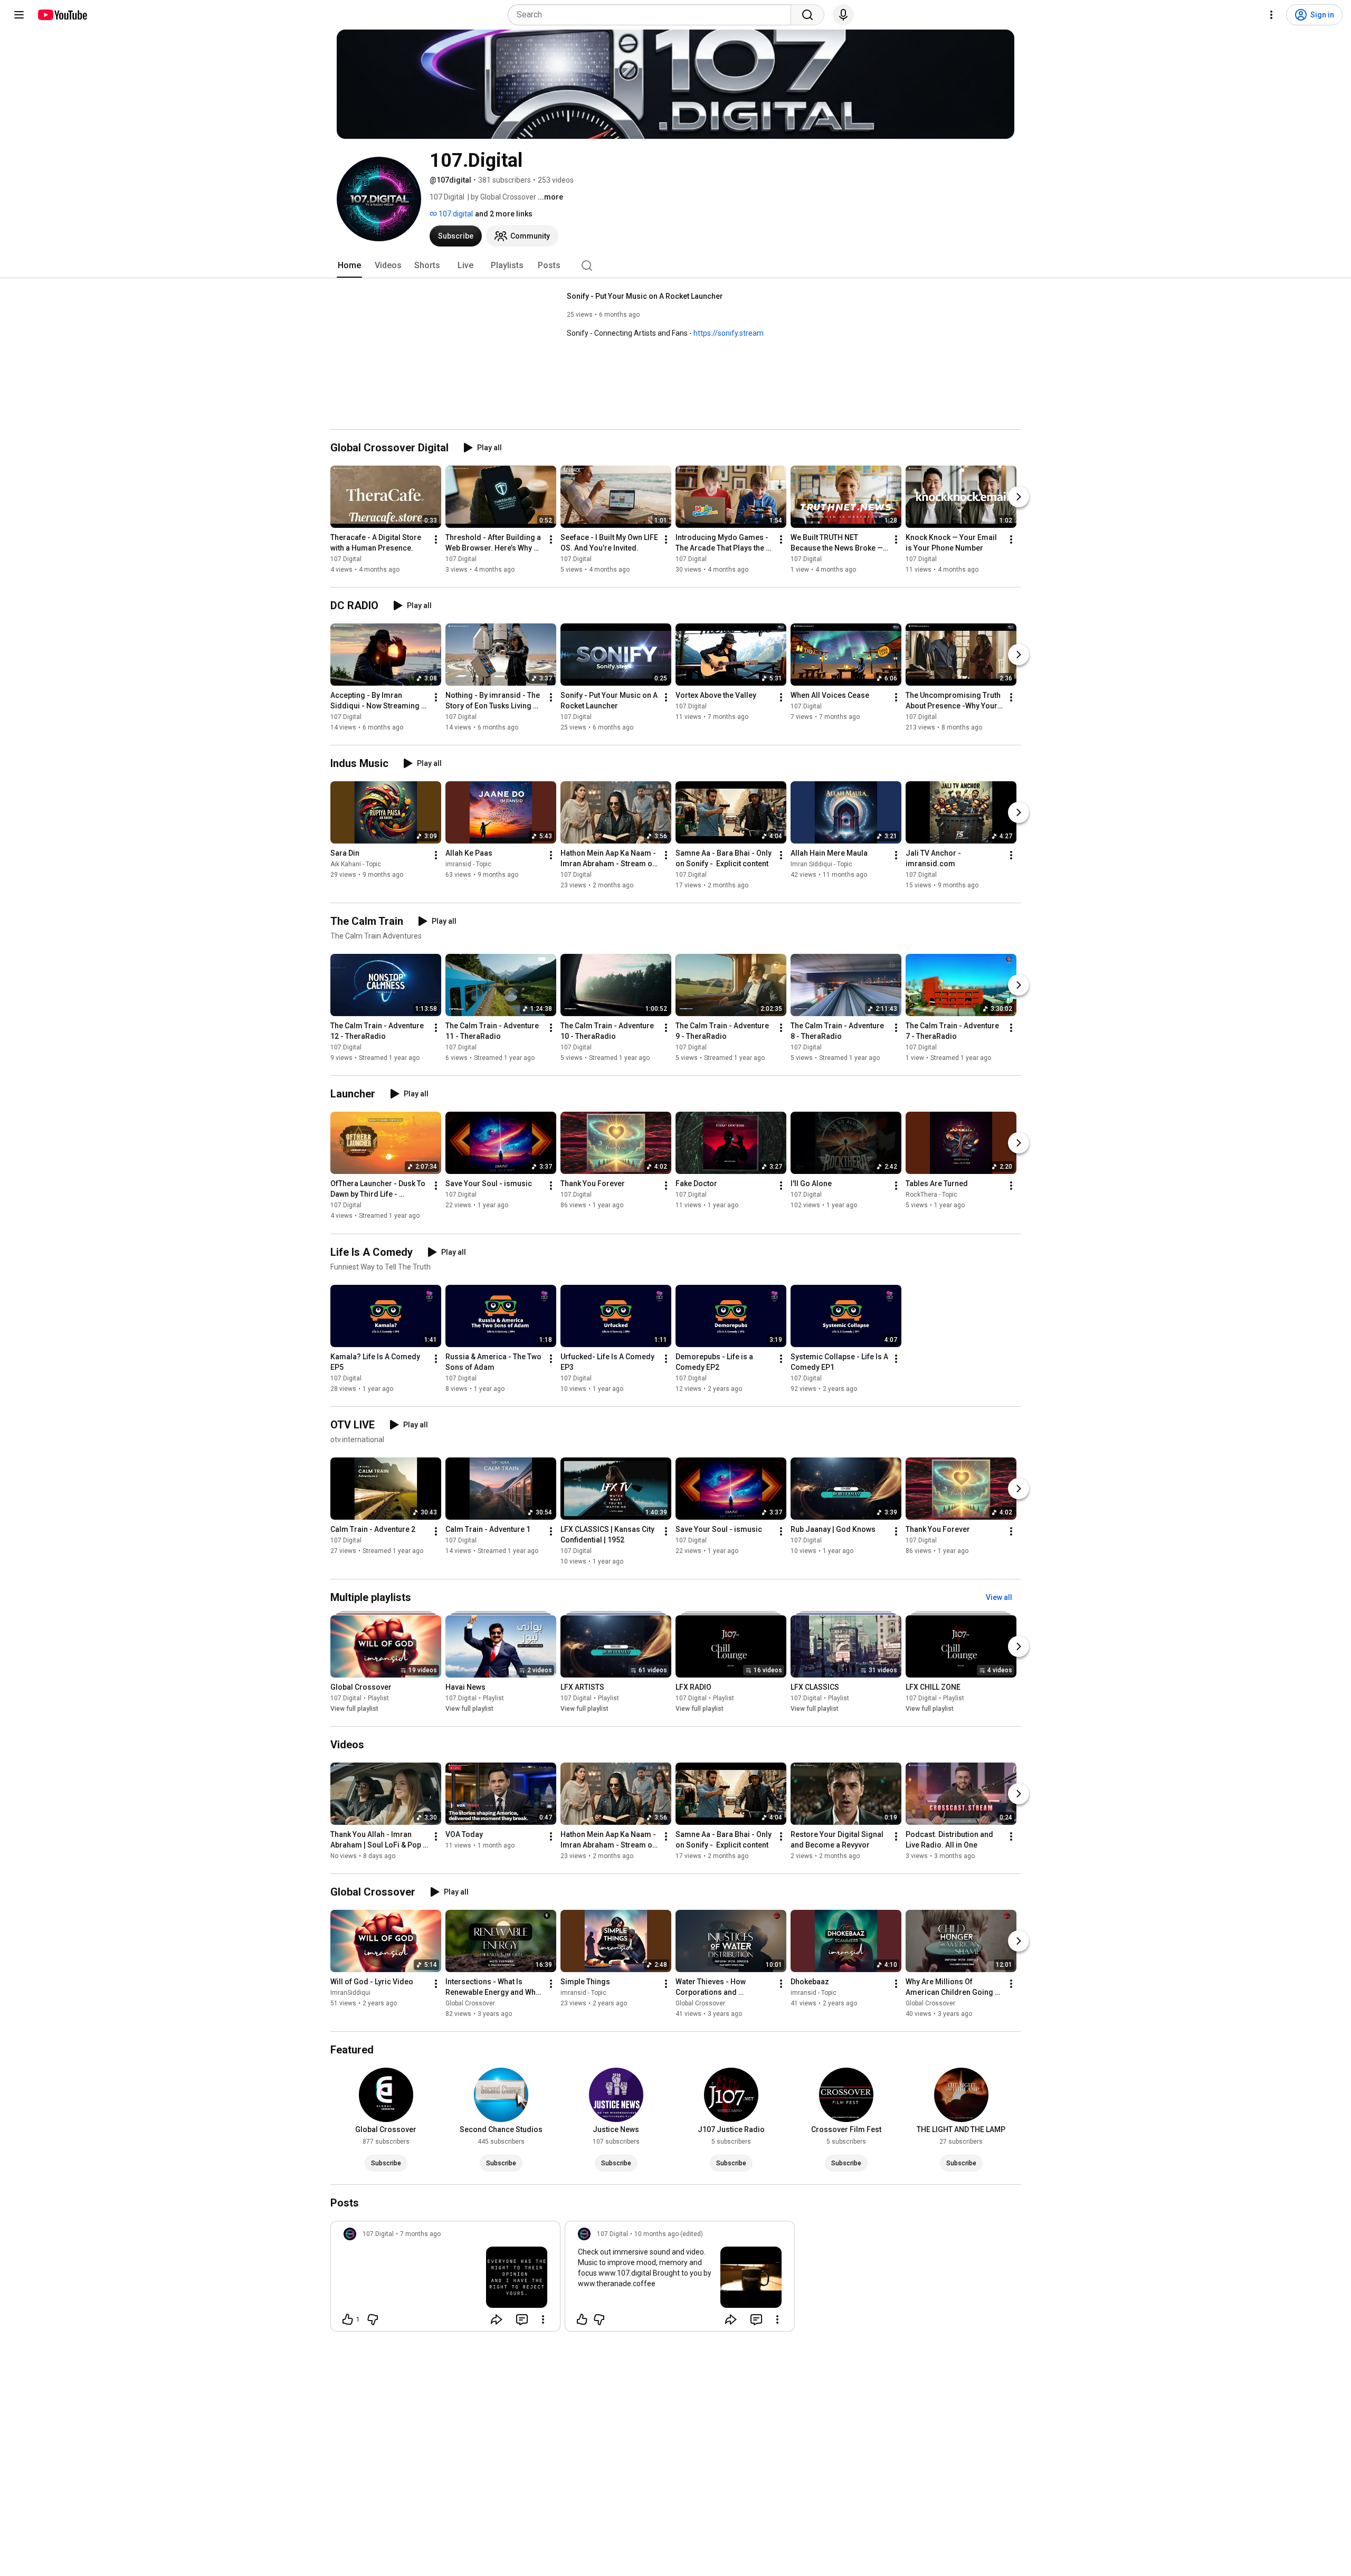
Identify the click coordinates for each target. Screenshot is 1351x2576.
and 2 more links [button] (504, 214)
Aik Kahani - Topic (356, 864)
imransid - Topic (468, 864)
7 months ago (420, 2234)
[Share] (497, 2319)
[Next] (1019, 497)
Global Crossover (470, 2003)
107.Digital (346, 559)
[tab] (349, 266)
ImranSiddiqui (350, 1993)
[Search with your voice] (843, 15)
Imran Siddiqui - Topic (821, 864)
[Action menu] (543, 2319)
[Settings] (1271, 15)
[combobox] (653, 15)
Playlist (378, 1698)
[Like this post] (582, 2319)
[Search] (807, 15)
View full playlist (354, 1709)
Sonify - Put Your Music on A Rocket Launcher (645, 296)
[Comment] (522, 2319)
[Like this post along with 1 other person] (348, 2319)
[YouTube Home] (62, 15)
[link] (445, 2279)
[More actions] (436, 539)
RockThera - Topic (931, 1195)
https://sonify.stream (729, 333)
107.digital (455, 214)
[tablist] (675, 266)
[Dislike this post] (373, 2319)
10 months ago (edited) (669, 2234)
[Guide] (19, 15)
